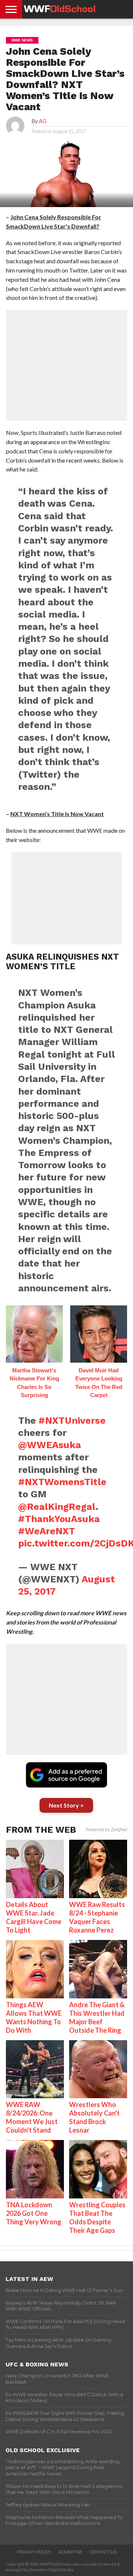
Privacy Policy (34, 2552)
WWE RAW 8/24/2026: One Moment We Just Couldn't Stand (32, 2117)
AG (43, 121)
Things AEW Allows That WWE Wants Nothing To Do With (34, 2017)
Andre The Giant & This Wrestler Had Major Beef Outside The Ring (97, 2017)
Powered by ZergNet (106, 1830)
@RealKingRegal (57, 1507)
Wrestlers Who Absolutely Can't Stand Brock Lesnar (94, 2117)
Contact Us (103, 2552)
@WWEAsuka (50, 1445)
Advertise (70, 2552)
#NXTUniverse (72, 1420)
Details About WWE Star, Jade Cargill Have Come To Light (34, 1917)
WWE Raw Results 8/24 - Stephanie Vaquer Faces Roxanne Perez (97, 1917)
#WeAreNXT (47, 1531)
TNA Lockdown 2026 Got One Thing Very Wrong (34, 2213)
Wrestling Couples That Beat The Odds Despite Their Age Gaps (97, 2217)
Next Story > (66, 1805)
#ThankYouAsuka (59, 1519)
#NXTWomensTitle (62, 1482)
